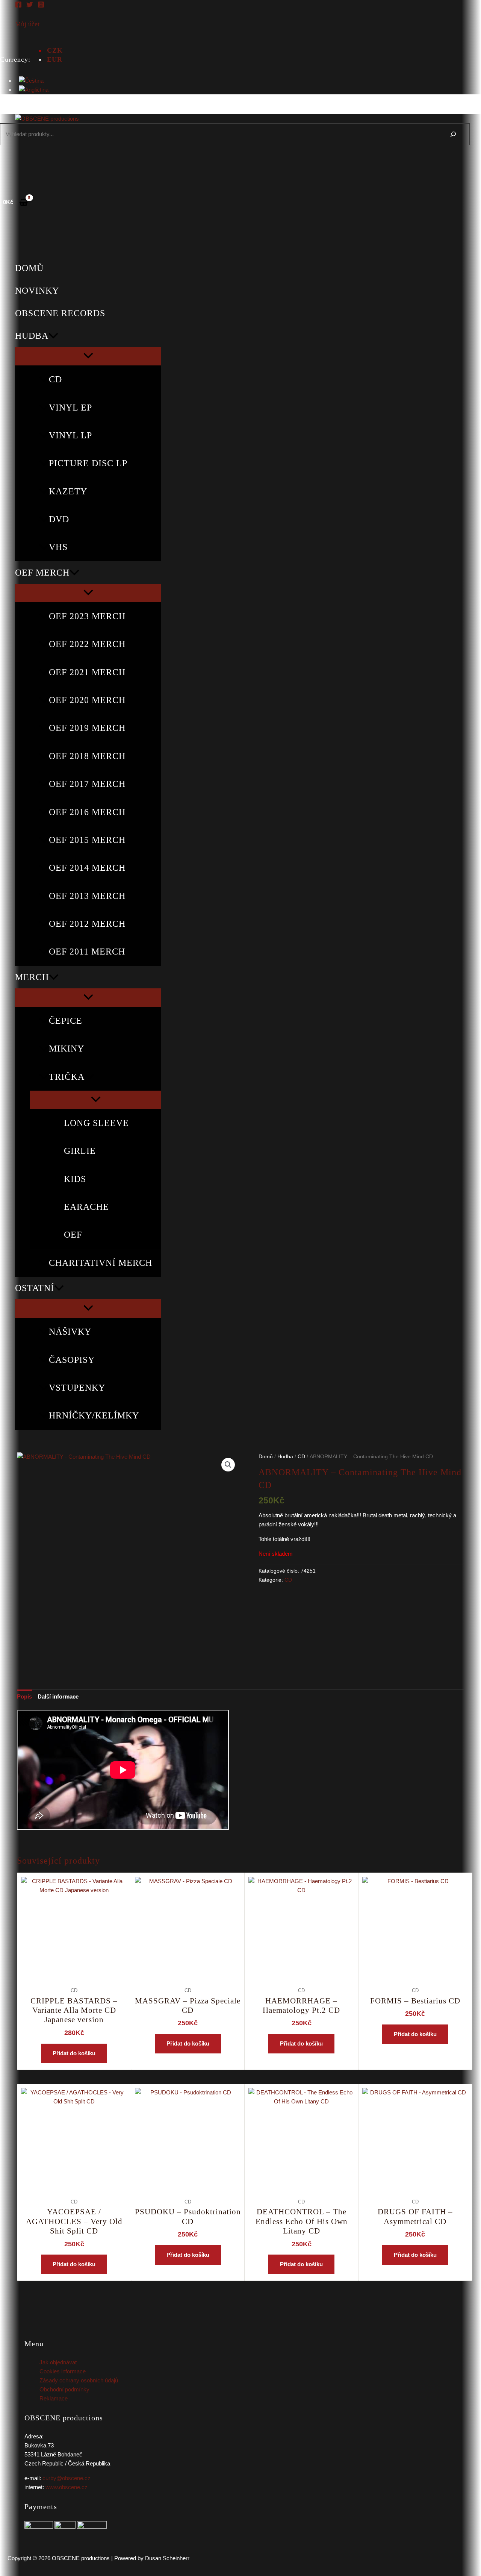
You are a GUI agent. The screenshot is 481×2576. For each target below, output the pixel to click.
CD (55, 379)
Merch (32, 977)
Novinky (37, 291)
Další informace (58, 1696)
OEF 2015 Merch (87, 840)
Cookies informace (63, 2371)
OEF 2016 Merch (87, 812)
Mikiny (67, 1049)
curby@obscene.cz (67, 2478)
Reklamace (54, 2398)
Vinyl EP (70, 408)
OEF (73, 1235)
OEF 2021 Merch (87, 672)
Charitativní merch (101, 1263)
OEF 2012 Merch (87, 924)
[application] (53, 336)
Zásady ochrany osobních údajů (79, 2380)
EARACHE (86, 1207)
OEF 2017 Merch (87, 784)
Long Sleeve (96, 1123)
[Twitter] (30, 6)
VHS (58, 547)
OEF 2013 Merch (87, 896)
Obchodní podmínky (64, 2389)
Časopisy (72, 1360)
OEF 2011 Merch (87, 952)
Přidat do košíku (74, 2053)
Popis (24, 1696)
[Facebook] (18, 6)
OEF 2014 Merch (87, 868)
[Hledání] (453, 134)
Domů (29, 268)
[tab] (24, 1697)
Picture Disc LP (88, 463)
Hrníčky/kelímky (94, 1415)
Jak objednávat (58, 2362)
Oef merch (42, 573)
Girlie (80, 1151)
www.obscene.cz (67, 2487)
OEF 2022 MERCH (87, 644)
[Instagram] (41, 6)
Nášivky (70, 1332)
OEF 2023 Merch (87, 616)
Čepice (66, 1021)
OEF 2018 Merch (87, 756)
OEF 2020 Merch (87, 700)
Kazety (68, 491)
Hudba (32, 336)
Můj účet (27, 24)
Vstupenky (77, 1388)
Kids (75, 1179)
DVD (59, 519)
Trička (67, 1077)
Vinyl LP (70, 435)
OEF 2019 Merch (87, 728)
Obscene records (60, 313)
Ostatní (35, 1288)
